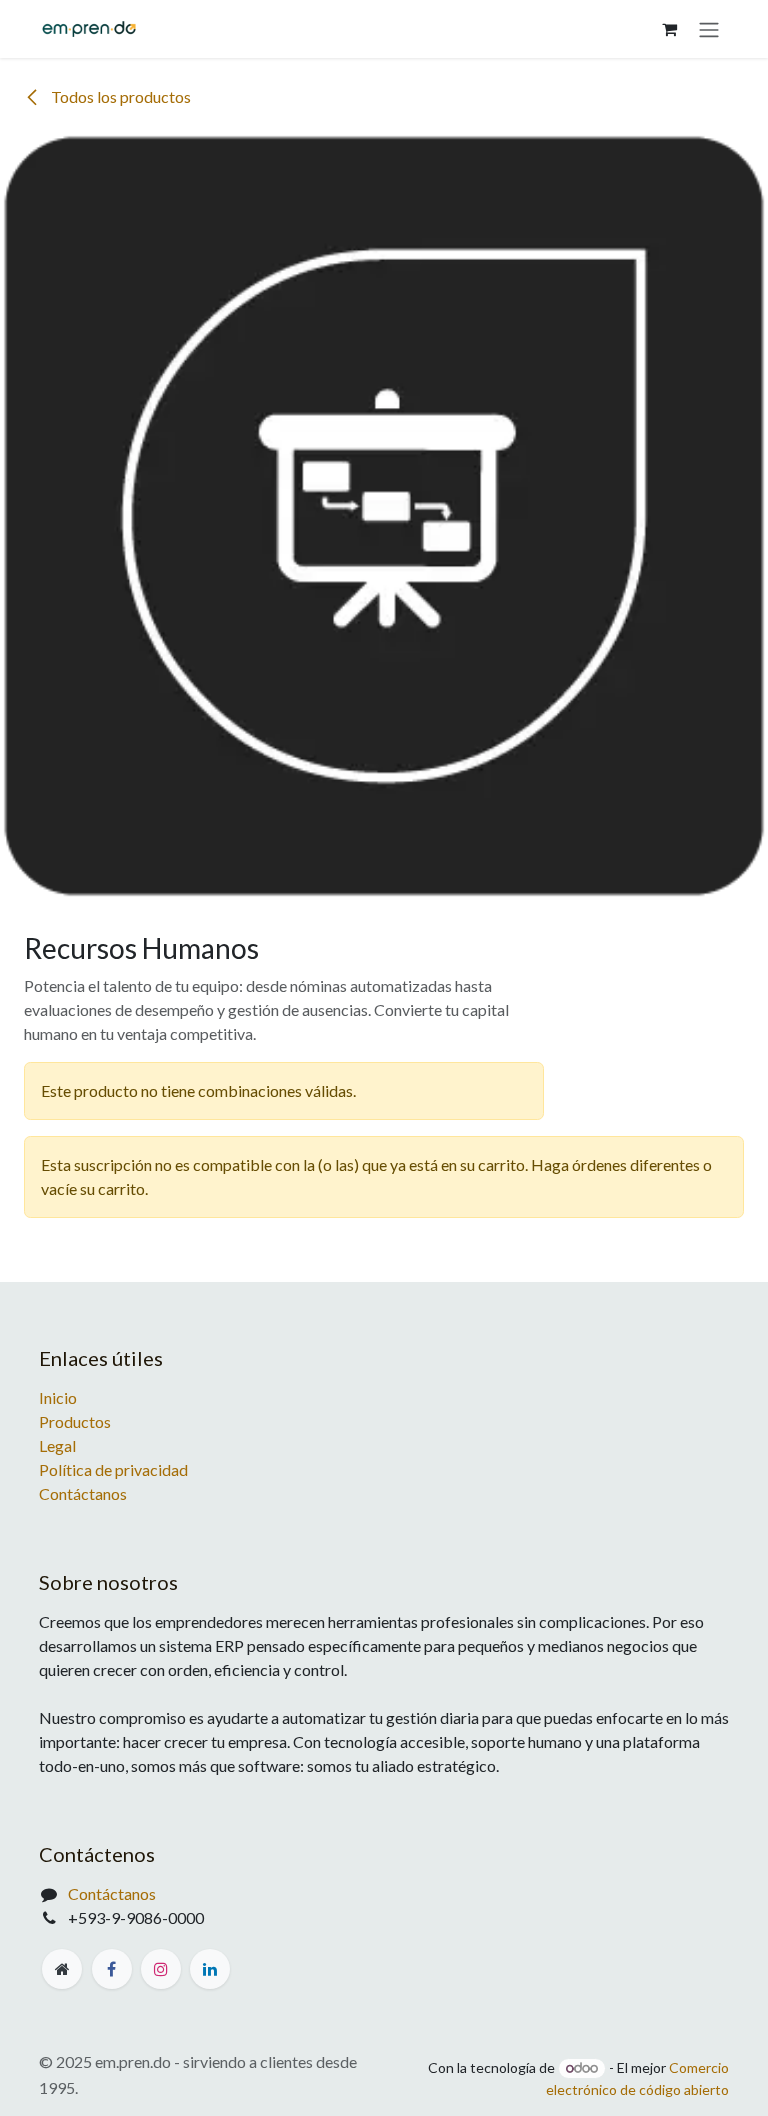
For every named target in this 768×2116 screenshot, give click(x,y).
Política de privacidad (113, 1469)
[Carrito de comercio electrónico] (669, 29)
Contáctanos (83, 1493)
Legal (57, 1445)
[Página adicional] (62, 1969)
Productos (75, 1421)
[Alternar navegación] (709, 29)
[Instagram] (161, 1969)
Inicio (58, 1397)
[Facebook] (112, 1969)
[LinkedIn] (210, 1969)
